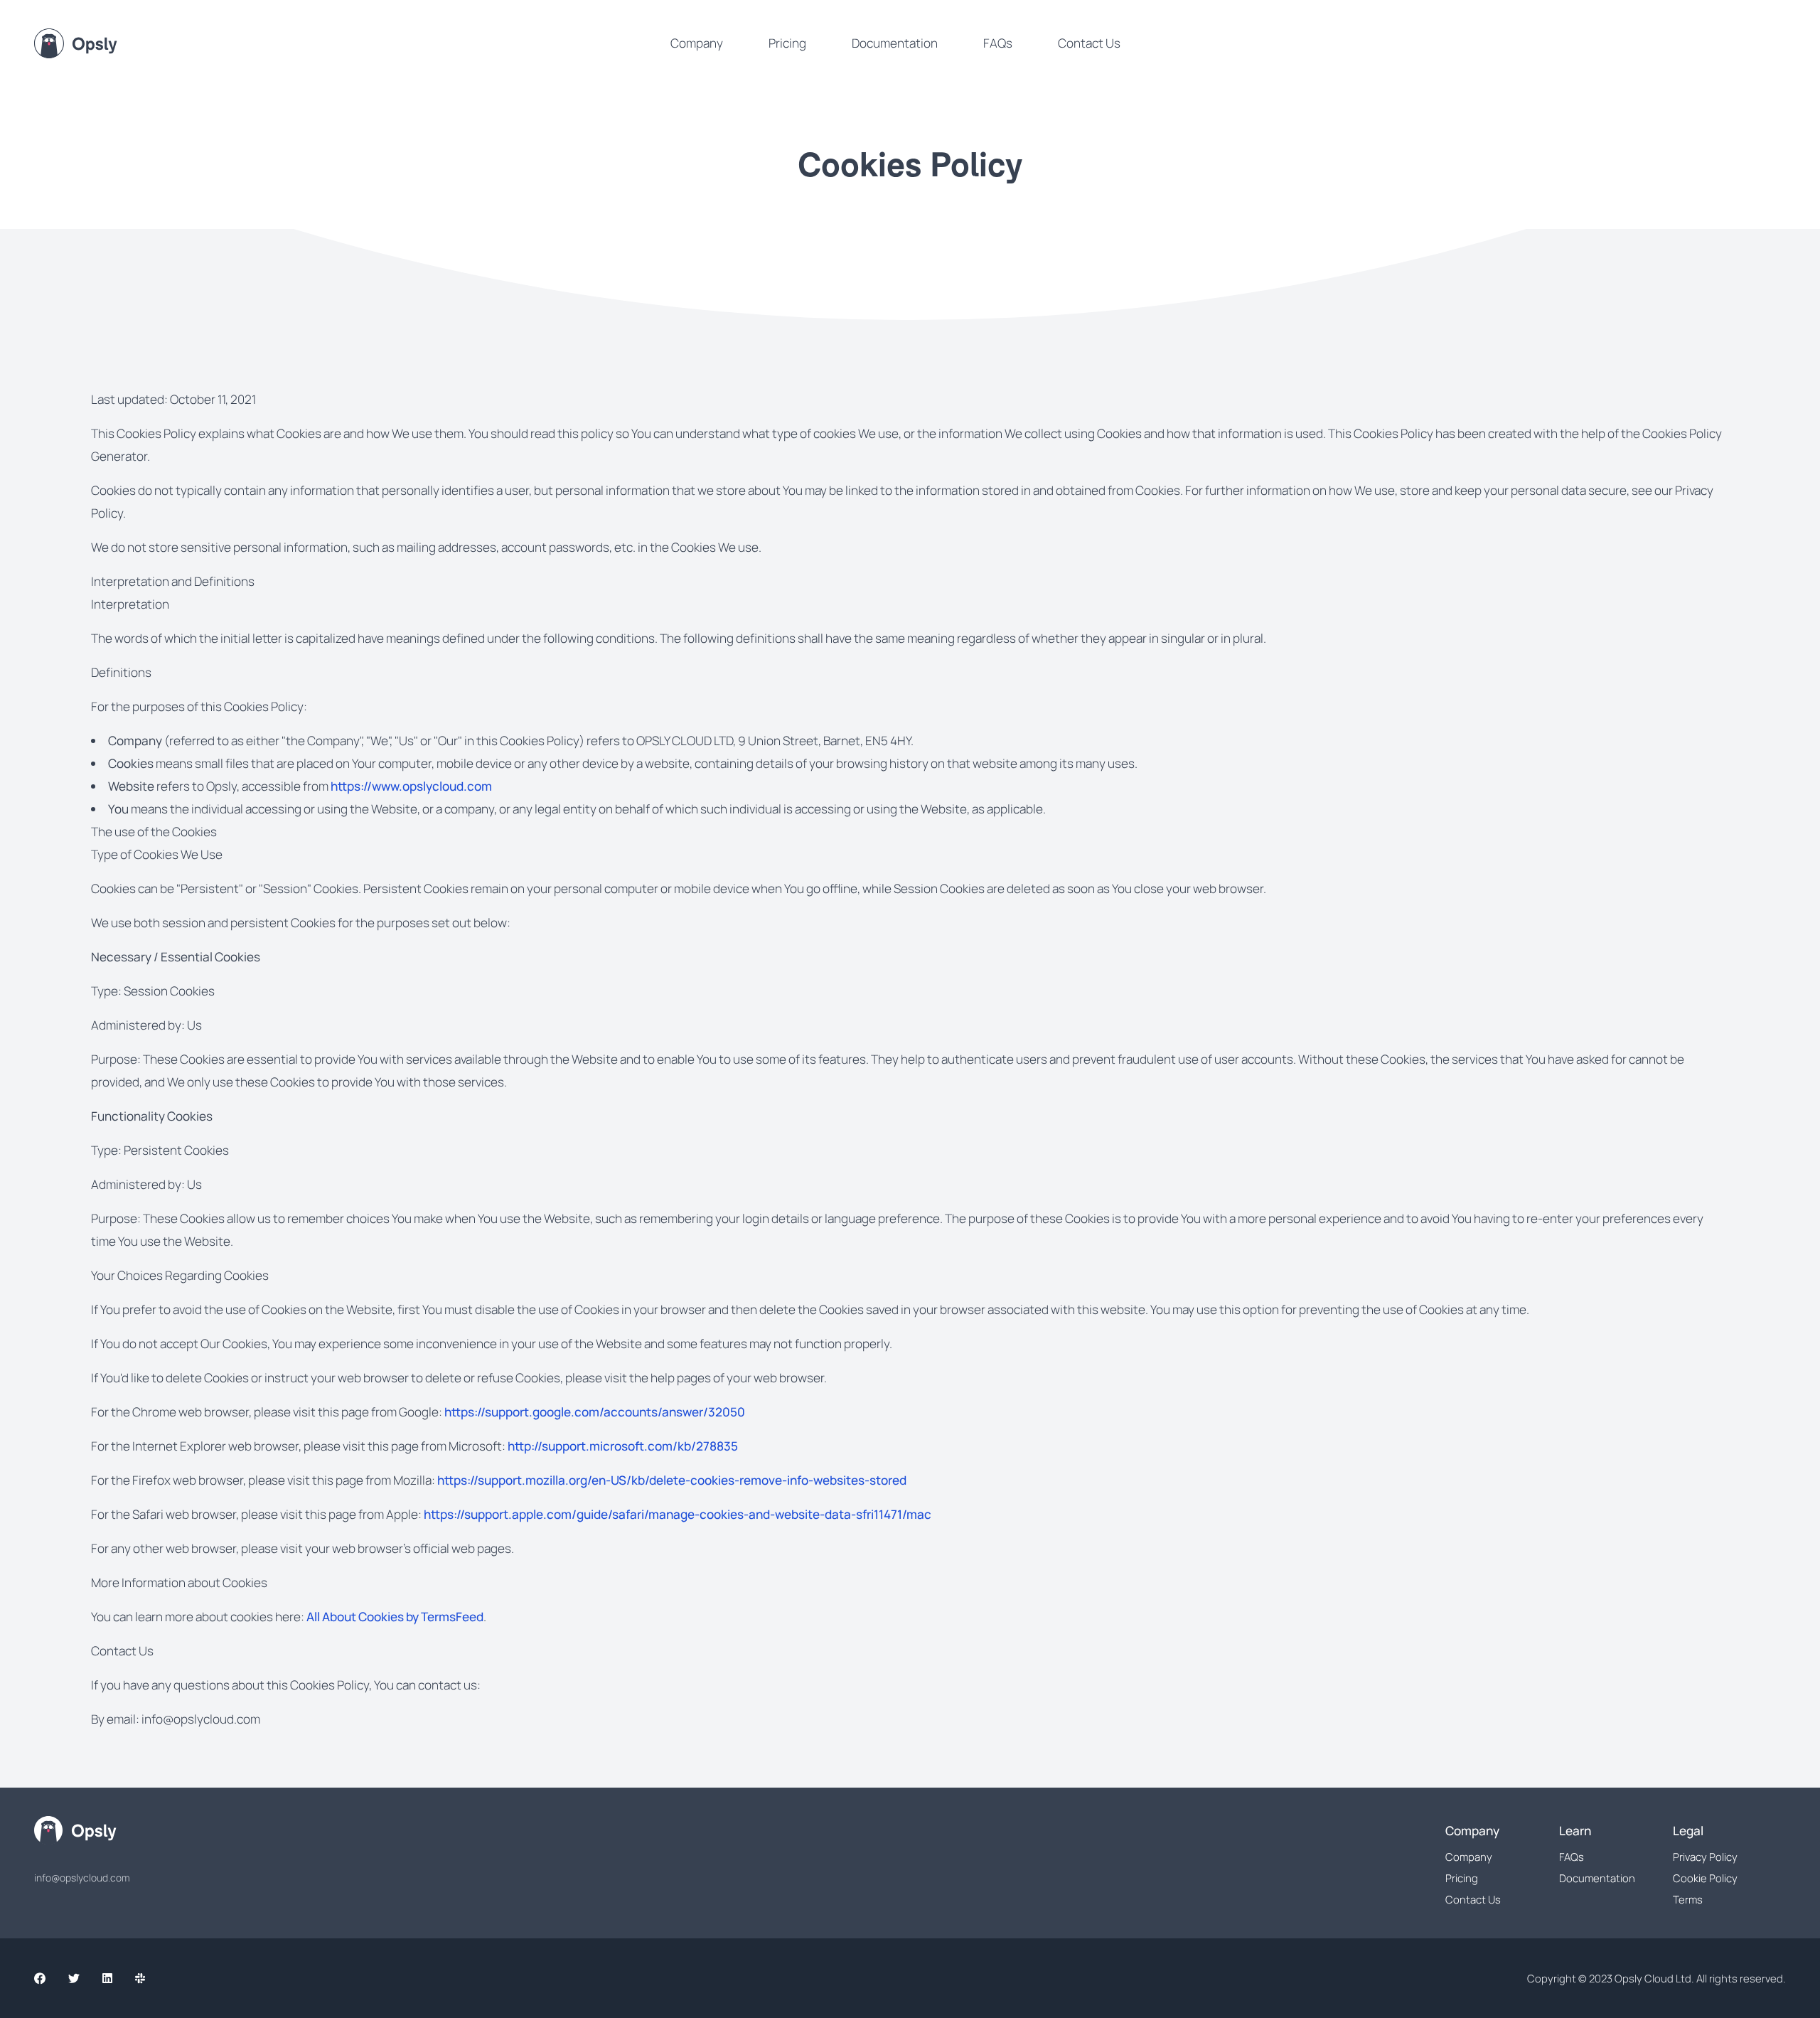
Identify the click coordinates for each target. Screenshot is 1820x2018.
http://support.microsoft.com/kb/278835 (623, 1446)
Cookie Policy (1705, 1878)
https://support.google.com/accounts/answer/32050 (595, 1412)
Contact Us (1089, 43)
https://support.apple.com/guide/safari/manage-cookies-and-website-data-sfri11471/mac (678, 1514)
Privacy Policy (1705, 1857)
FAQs (998, 43)
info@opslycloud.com (82, 1878)
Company (697, 43)
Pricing (787, 43)
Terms (1688, 1899)
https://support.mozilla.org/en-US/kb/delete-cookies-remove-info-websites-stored (672, 1480)
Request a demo (1730, 43)
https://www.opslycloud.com (411, 786)
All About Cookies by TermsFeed (395, 1617)
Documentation (895, 43)
